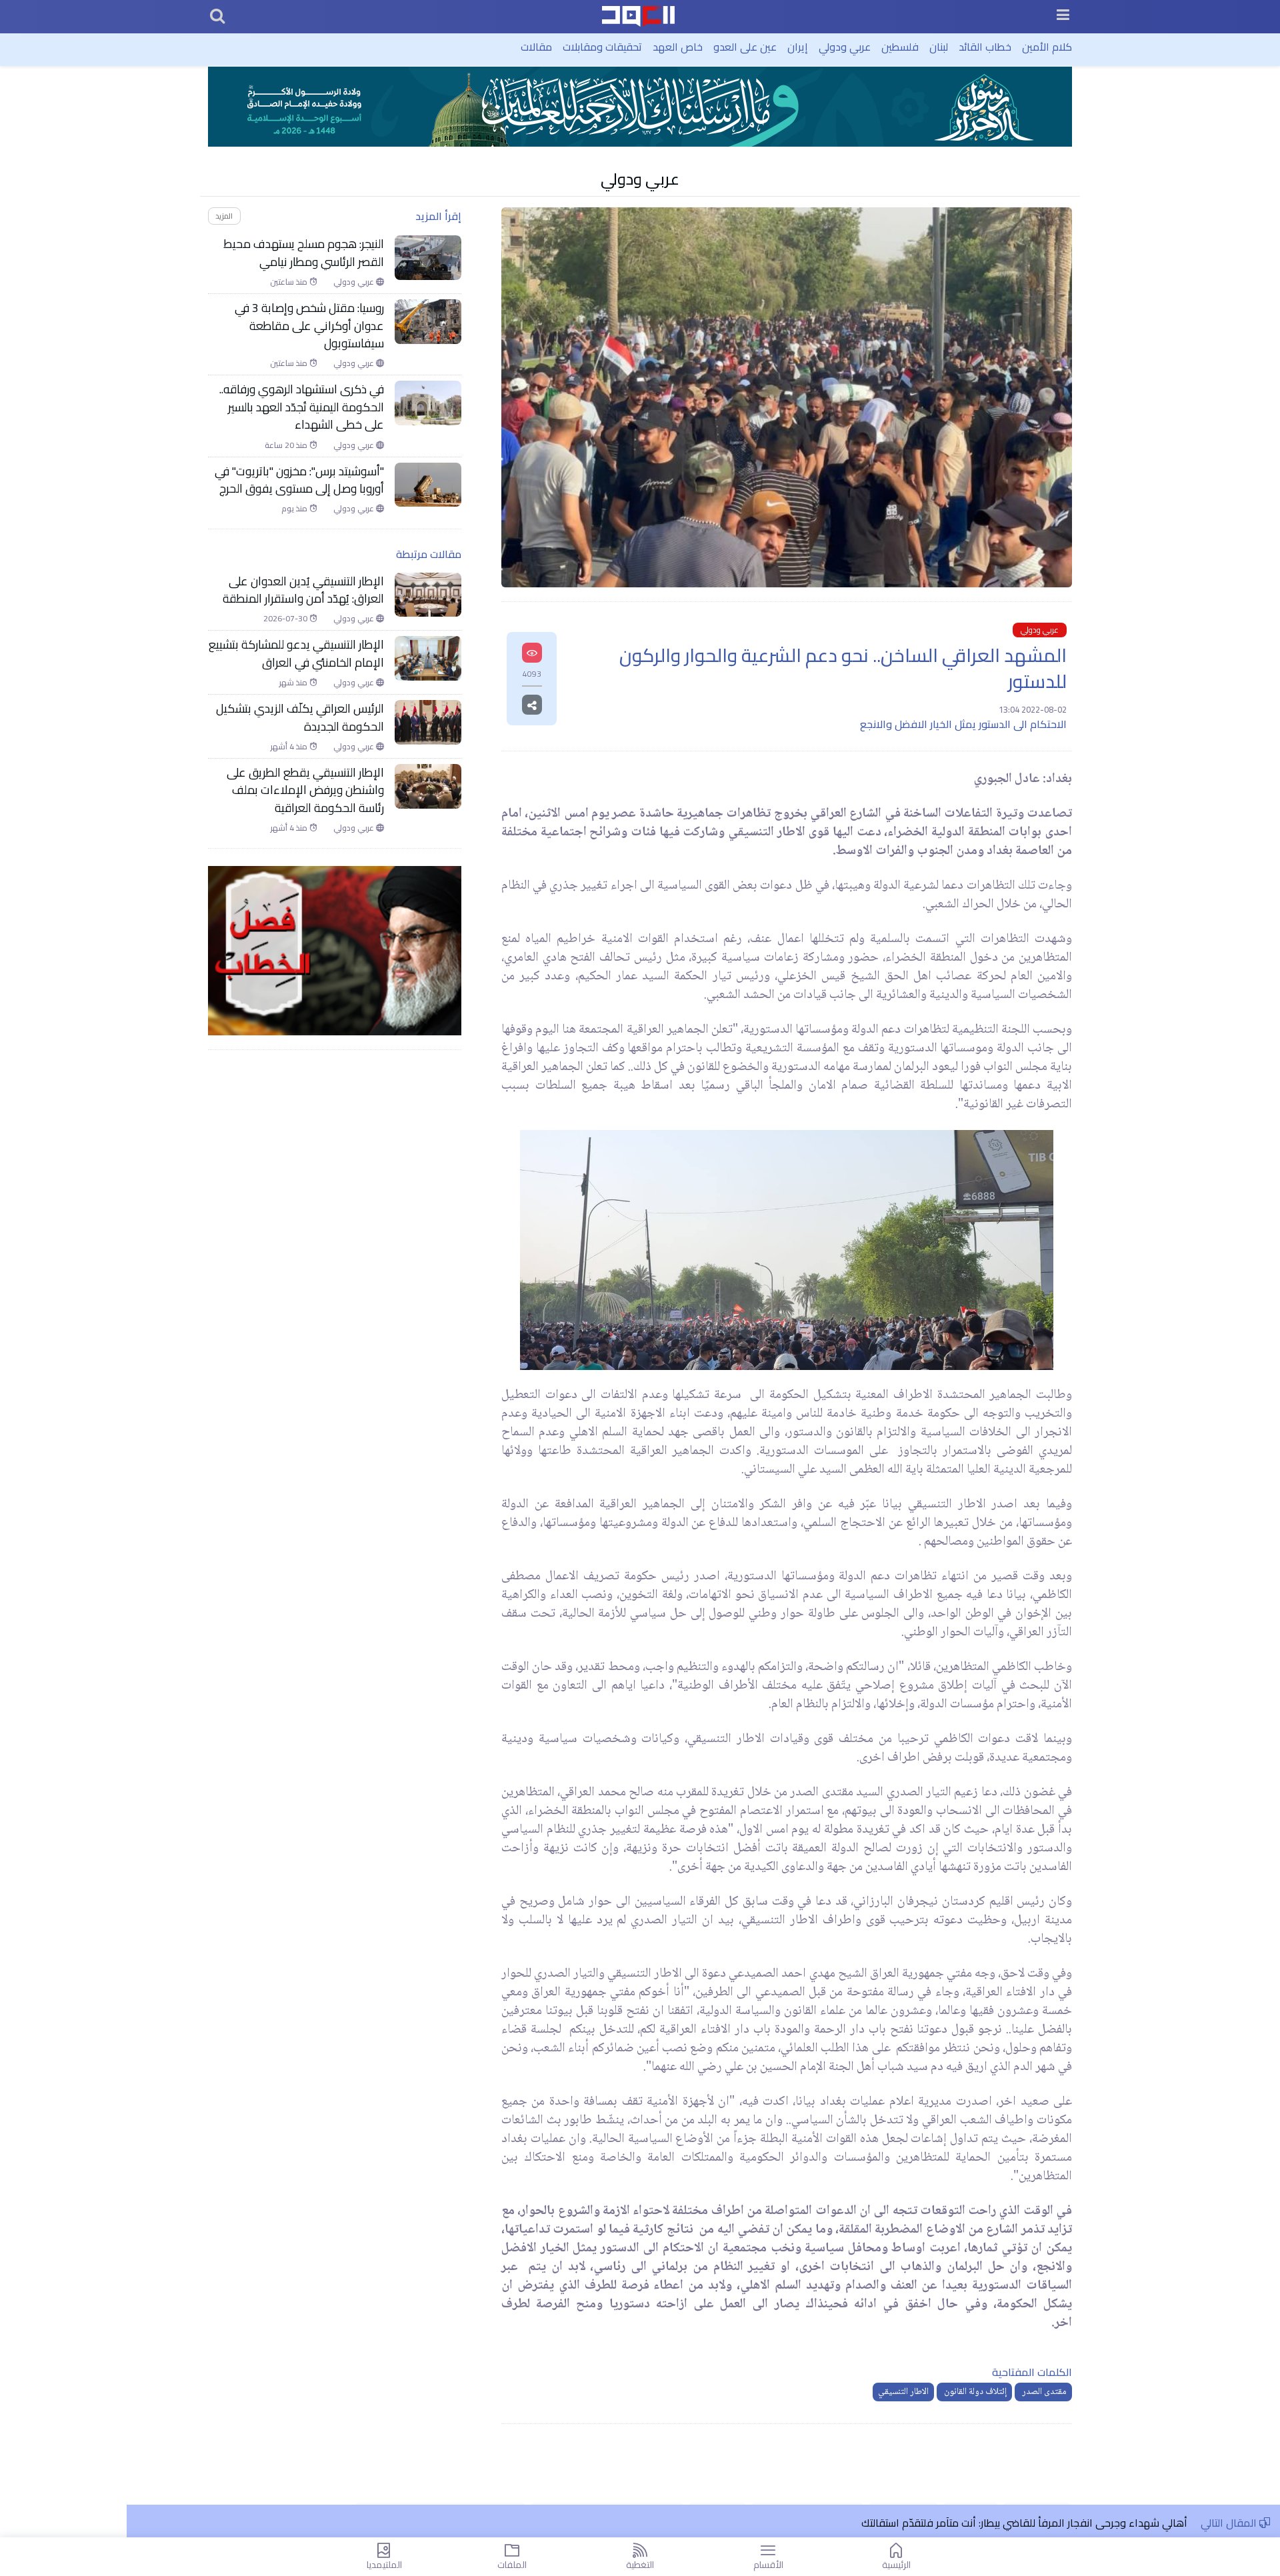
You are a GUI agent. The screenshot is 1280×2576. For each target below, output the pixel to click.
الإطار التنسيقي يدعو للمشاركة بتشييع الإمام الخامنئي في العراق (296, 654)
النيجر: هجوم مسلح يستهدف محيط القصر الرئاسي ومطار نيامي (304, 253)
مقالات (536, 47)
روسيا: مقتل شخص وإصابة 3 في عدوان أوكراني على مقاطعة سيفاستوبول (309, 326)
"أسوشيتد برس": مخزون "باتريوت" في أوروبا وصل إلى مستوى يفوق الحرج (299, 480)
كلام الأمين (1047, 47)
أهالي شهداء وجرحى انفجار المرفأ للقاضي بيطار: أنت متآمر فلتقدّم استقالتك (1024, 2523)
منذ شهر (294, 683)
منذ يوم (295, 509)
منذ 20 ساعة (287, 445)
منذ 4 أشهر (290, 747)
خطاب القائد (985, 47)
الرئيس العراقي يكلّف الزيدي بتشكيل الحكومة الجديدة (300, 718)
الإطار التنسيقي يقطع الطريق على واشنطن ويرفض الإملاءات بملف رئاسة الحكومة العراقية (305, 790)
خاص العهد (678, 47)
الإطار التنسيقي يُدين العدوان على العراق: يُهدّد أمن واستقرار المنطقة (302, 590)
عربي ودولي (845, 47)
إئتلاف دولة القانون (974, 2392)
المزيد (224, 216)
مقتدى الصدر (1043, 2392)
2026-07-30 (286, 619)
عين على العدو (745, 47)
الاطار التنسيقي (903, 2392)
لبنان (939, 47)
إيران (798, 47)
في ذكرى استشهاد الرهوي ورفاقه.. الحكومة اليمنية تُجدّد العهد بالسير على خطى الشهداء (302, 407)
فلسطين (900, 47)
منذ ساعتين (290, 282)
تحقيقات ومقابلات (602, 47)
